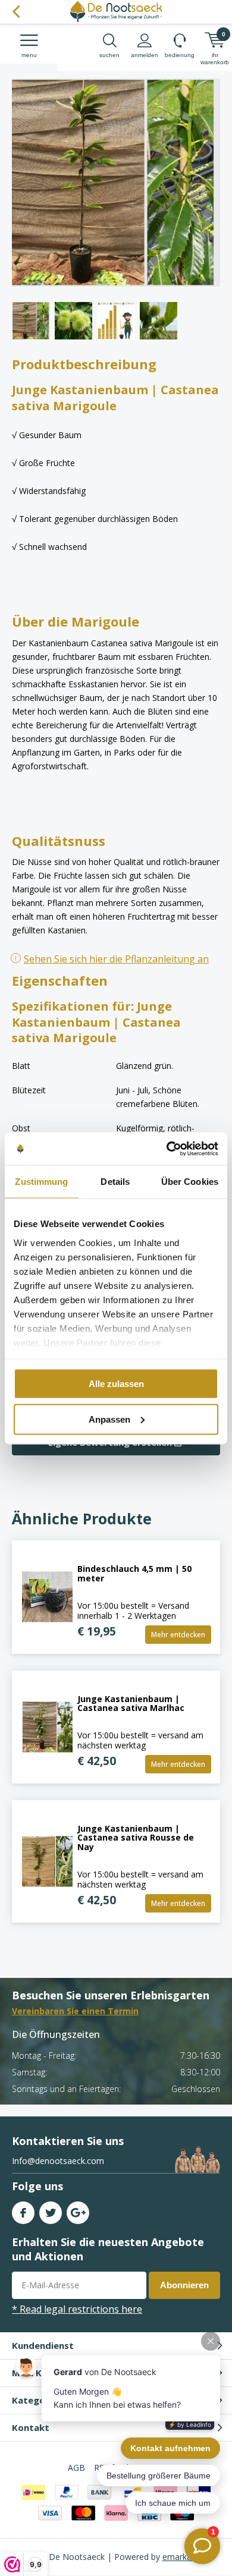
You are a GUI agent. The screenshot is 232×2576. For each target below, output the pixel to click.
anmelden (145, 55)
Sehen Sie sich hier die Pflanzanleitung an (116, 959)
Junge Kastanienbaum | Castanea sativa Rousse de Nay (136, 1838)
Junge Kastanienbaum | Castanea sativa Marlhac (131, 1704)
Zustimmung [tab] (41, 1182)
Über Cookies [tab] (190, 1182)
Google (78, 2213)
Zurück (16, 12)
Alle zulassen (116, 1384)
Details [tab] (115, 1182)
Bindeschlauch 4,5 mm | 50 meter (134, 1573)
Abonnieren (184, 2285)
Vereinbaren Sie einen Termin (75, 2011)
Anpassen (109, 1419)
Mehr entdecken (178, 1635)
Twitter (51, 2213)
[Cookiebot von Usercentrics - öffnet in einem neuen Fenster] (167, 1149)
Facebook (23, 2213)
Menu (29, 55)
